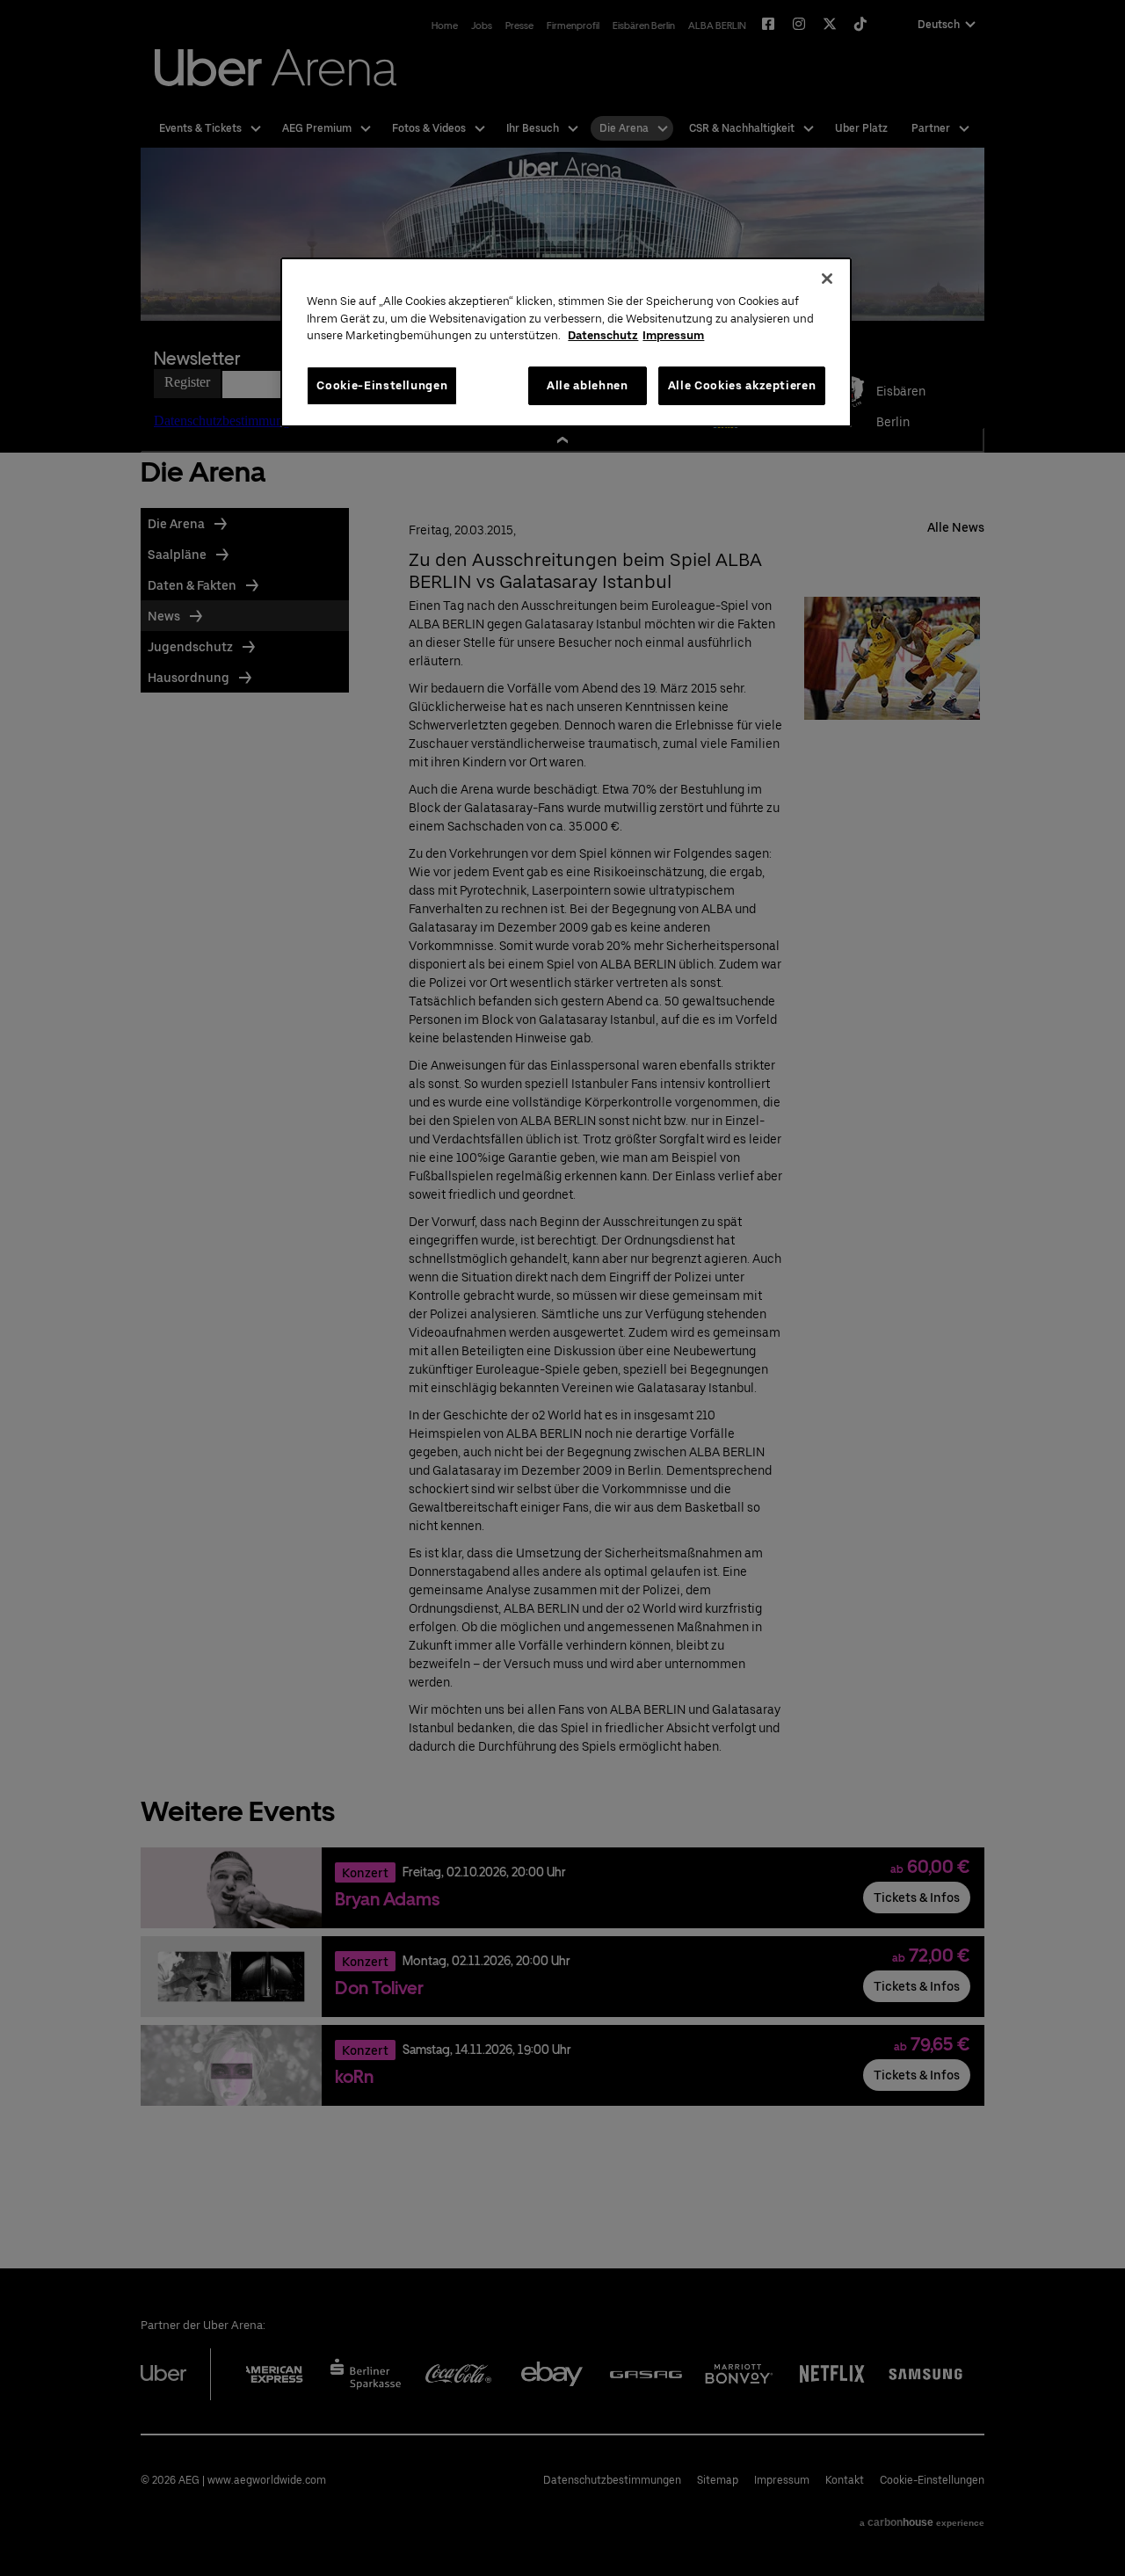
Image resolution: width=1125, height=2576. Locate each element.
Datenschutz (603, 335)
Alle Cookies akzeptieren (742, 385)
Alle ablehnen (587, 385)
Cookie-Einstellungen (382, 385)
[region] (566, 342)
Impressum (673, 335)
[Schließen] (827, 279)
